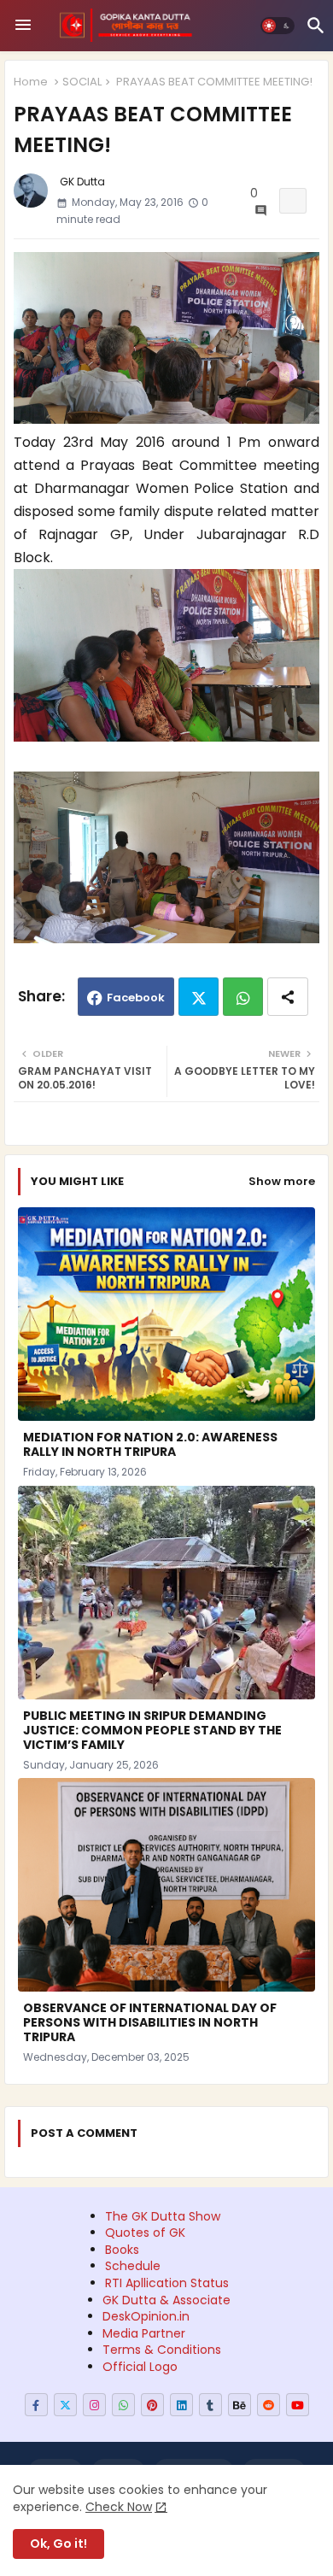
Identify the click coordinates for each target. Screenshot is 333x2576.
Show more (282, 1181)
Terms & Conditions (162, 2350)
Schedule (133, 2266)
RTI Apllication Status (167, 2283)
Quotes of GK (145, 2233)
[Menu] (23, 26)
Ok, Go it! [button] (58, 2544)
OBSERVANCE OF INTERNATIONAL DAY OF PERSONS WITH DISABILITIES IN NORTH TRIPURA (150, 2023)
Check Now (119, 2507)
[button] (277, 26)
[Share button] (288, 997)
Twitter (199, 997)
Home (31, 82)
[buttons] (36, 2405)
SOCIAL (82, 82)
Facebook (136, 998)
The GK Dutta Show (163, 2216)
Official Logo (140, 2367)
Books (122, 2250)
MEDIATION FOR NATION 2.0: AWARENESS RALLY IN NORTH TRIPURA (150, 1445)
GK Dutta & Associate (166, 2300)
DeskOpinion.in (146, 2316)
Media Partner (144, 2333)
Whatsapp (243, 997)
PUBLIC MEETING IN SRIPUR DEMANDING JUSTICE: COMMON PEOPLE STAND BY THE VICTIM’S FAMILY (152, 1731)
